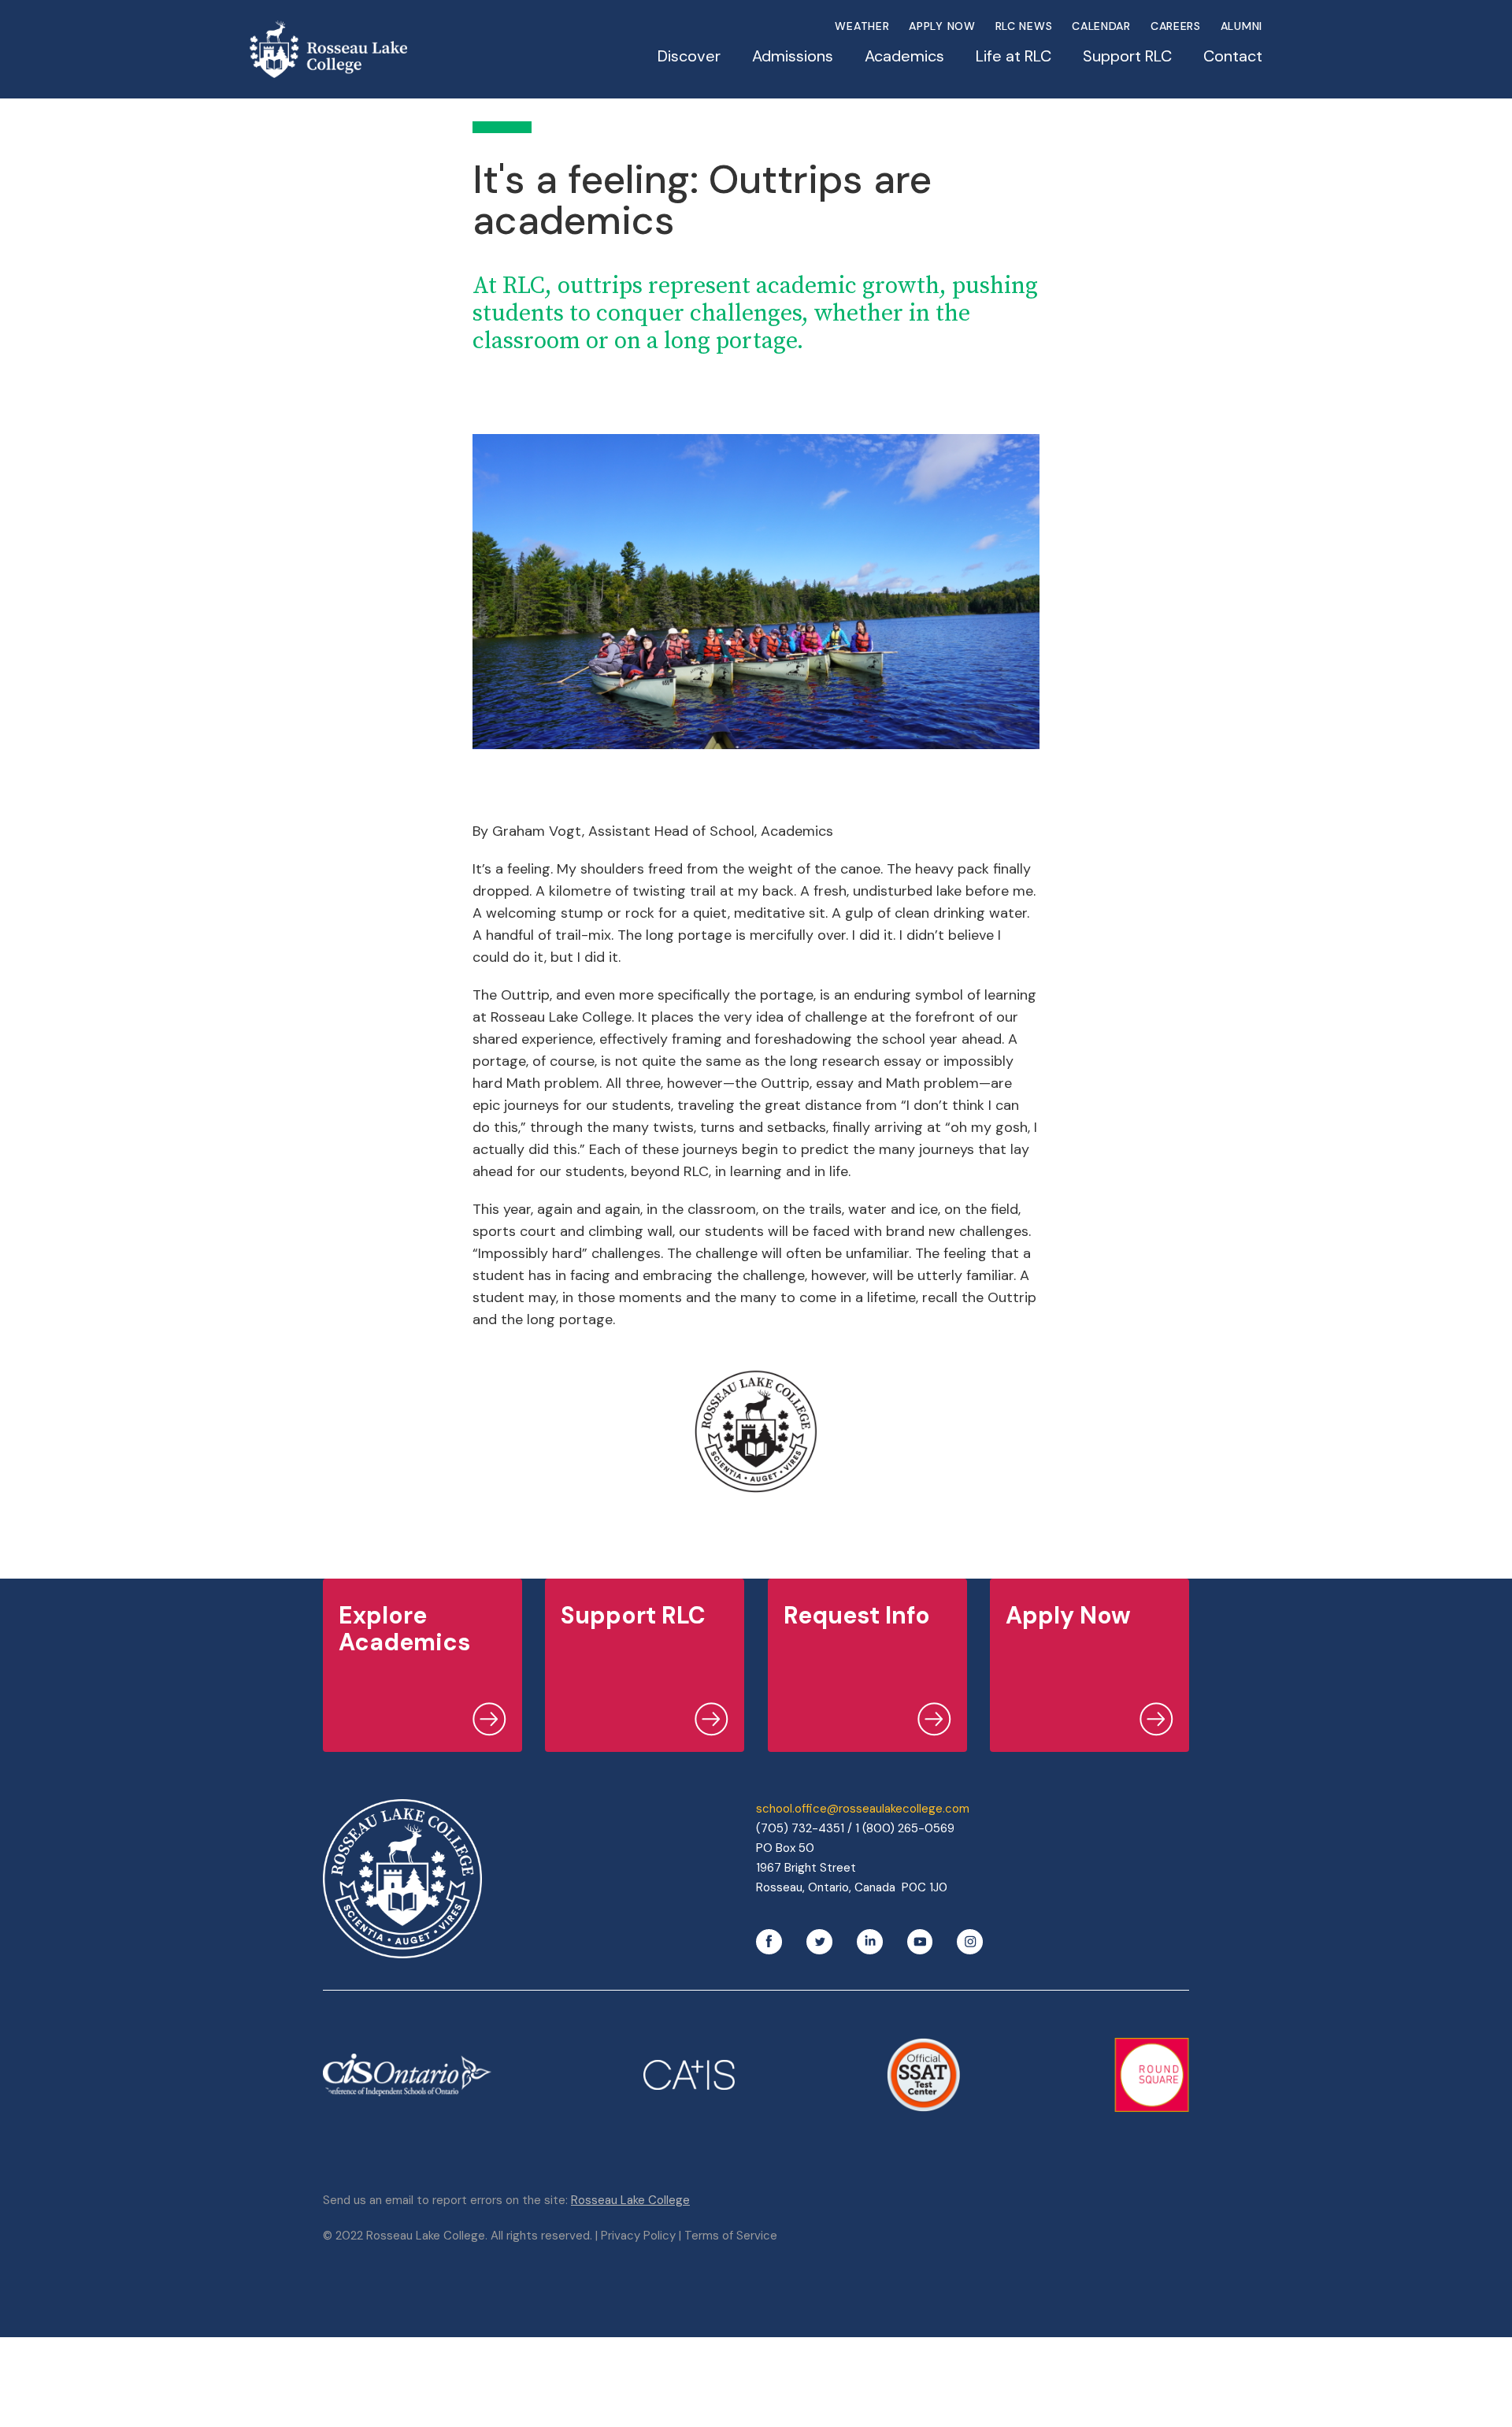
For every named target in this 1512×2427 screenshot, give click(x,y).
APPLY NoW (942, 26)
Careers (1176, 26)
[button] (689, 64)
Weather (862, 26)
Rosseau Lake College (630, 2200)
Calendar (1101, 26)
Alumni (1241, 26)
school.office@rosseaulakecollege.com (863, 1809)
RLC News (1024, 26)
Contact (1233, 56)
